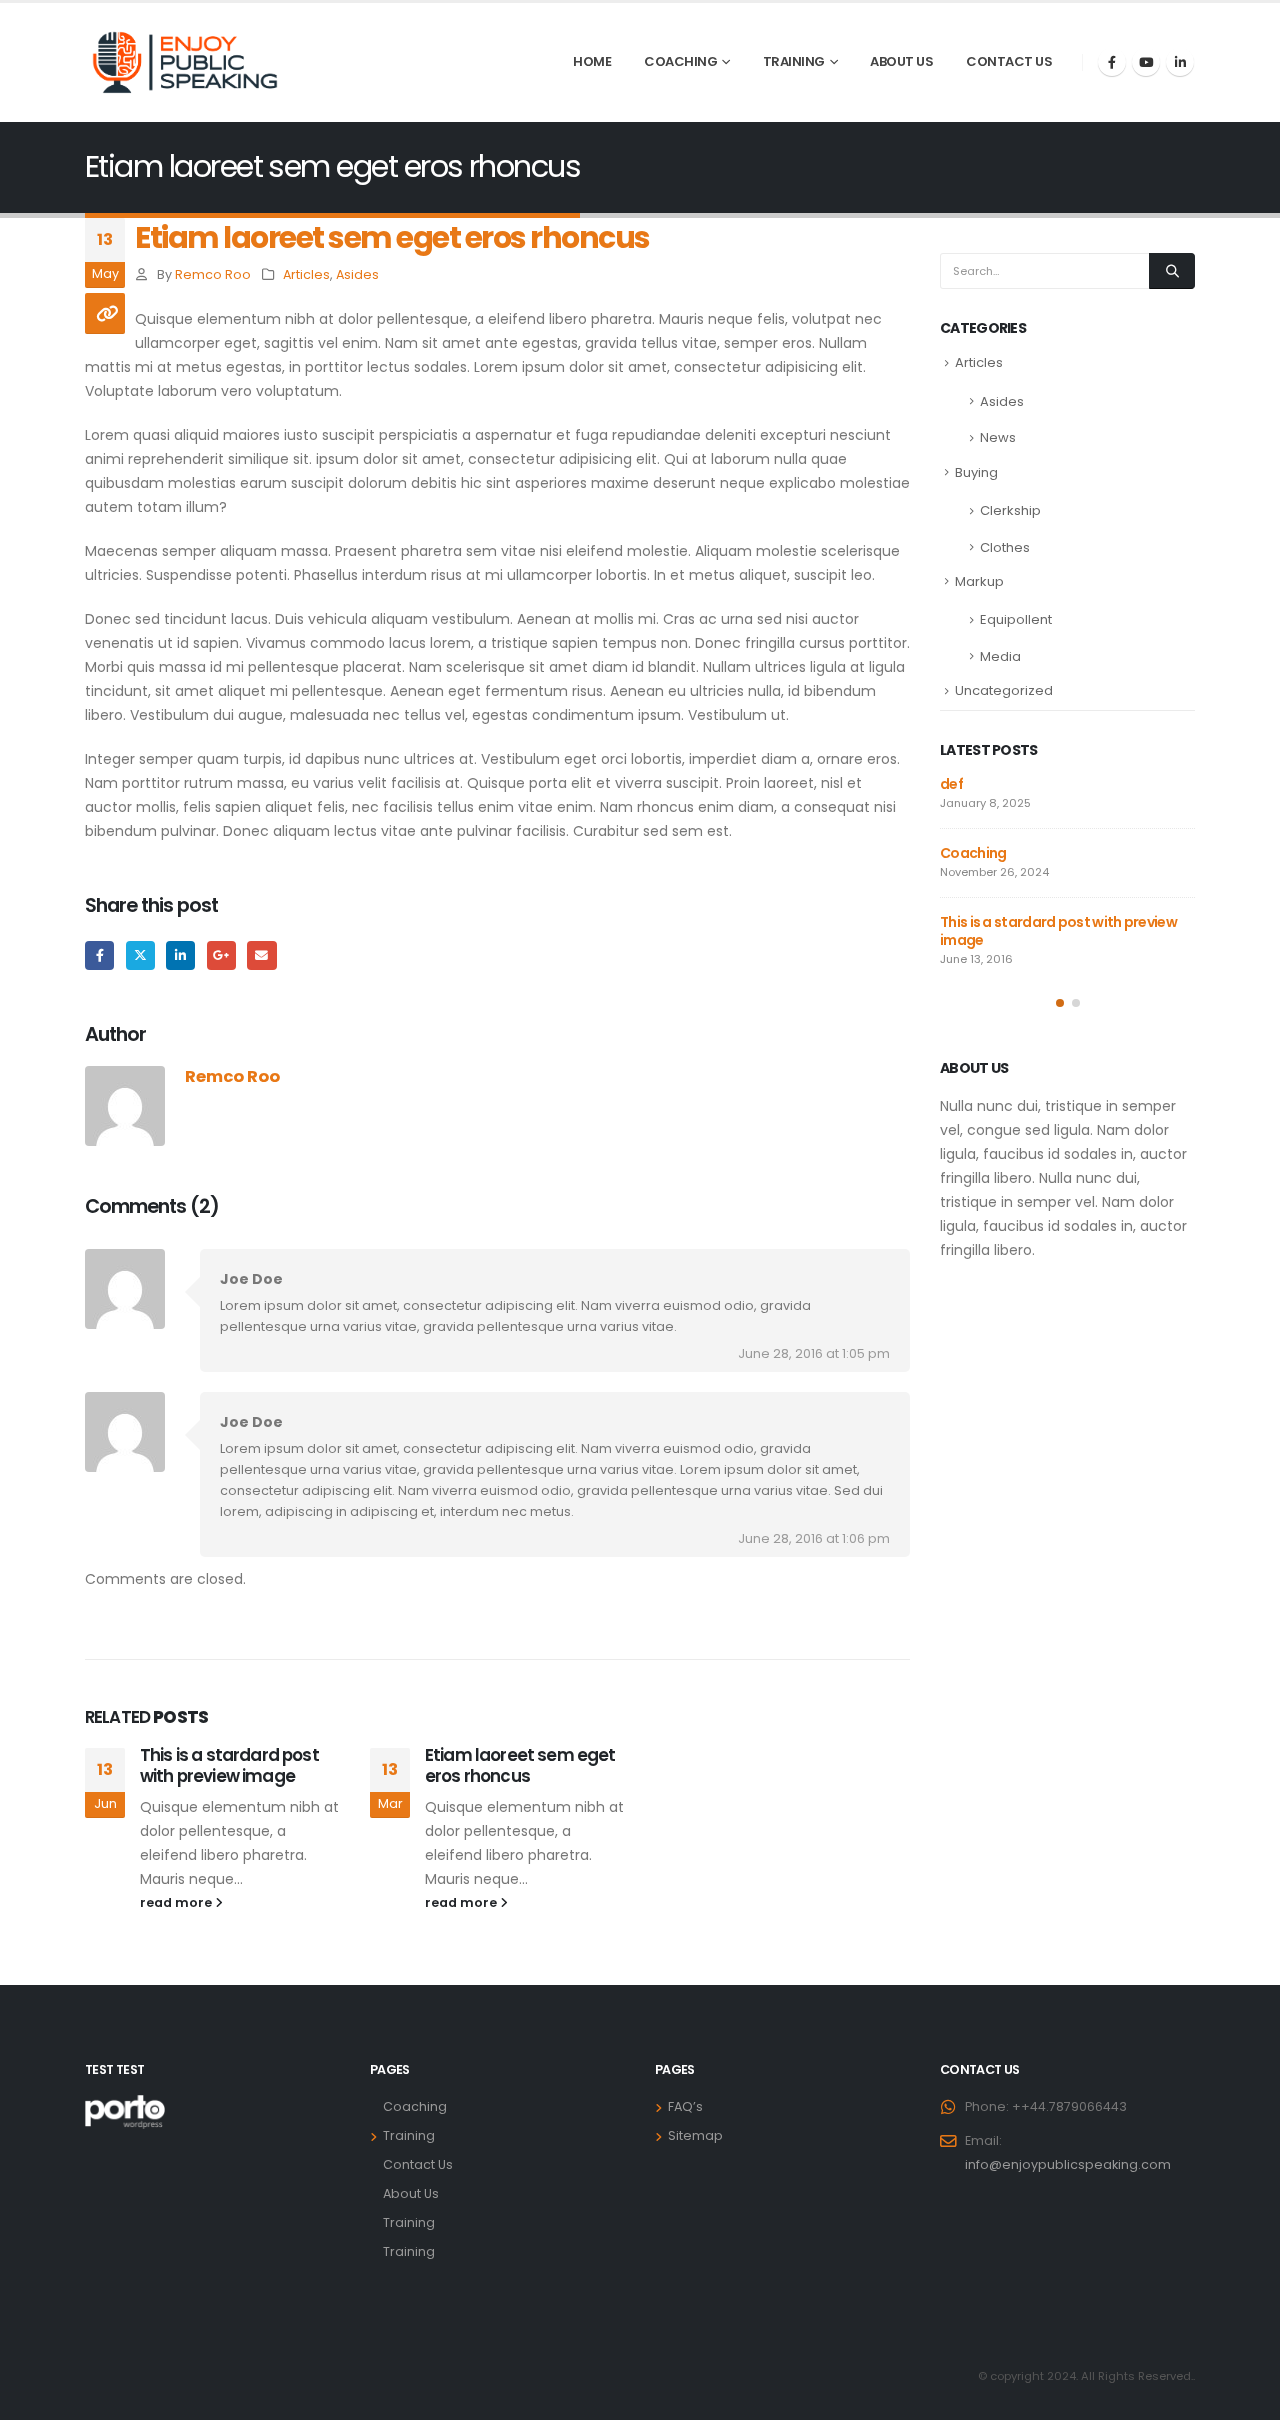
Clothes (1005, 547)
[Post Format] (105, 313)
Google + (221, 955)
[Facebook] (1112, 62)
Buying (976, 472)
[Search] (1172, 271)
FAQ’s (685, 2106)
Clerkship (1010, 510)
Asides (357, 274)
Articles (306, 274)
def (951, 784)
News (998, 437)
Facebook (99, 955)
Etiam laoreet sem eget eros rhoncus (520, 1766)
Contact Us (1009, 61)
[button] (1060, 1003)
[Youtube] (1146, 62)
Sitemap (695, 2135)
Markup (979, 581)
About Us (901, 61)
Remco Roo (213, 274)
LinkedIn (180, 955)
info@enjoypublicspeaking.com (1068, 2164)
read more (177, 1902)
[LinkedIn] (1180, 62)
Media (1000, 656)
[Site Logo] (185, 62)
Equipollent (1016, 619)
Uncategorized (1004, 690)
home (592, 61)
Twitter (140, 955)
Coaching (680, 61)
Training (794, 61)
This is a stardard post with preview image (229, 1766)
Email (261, 955)
